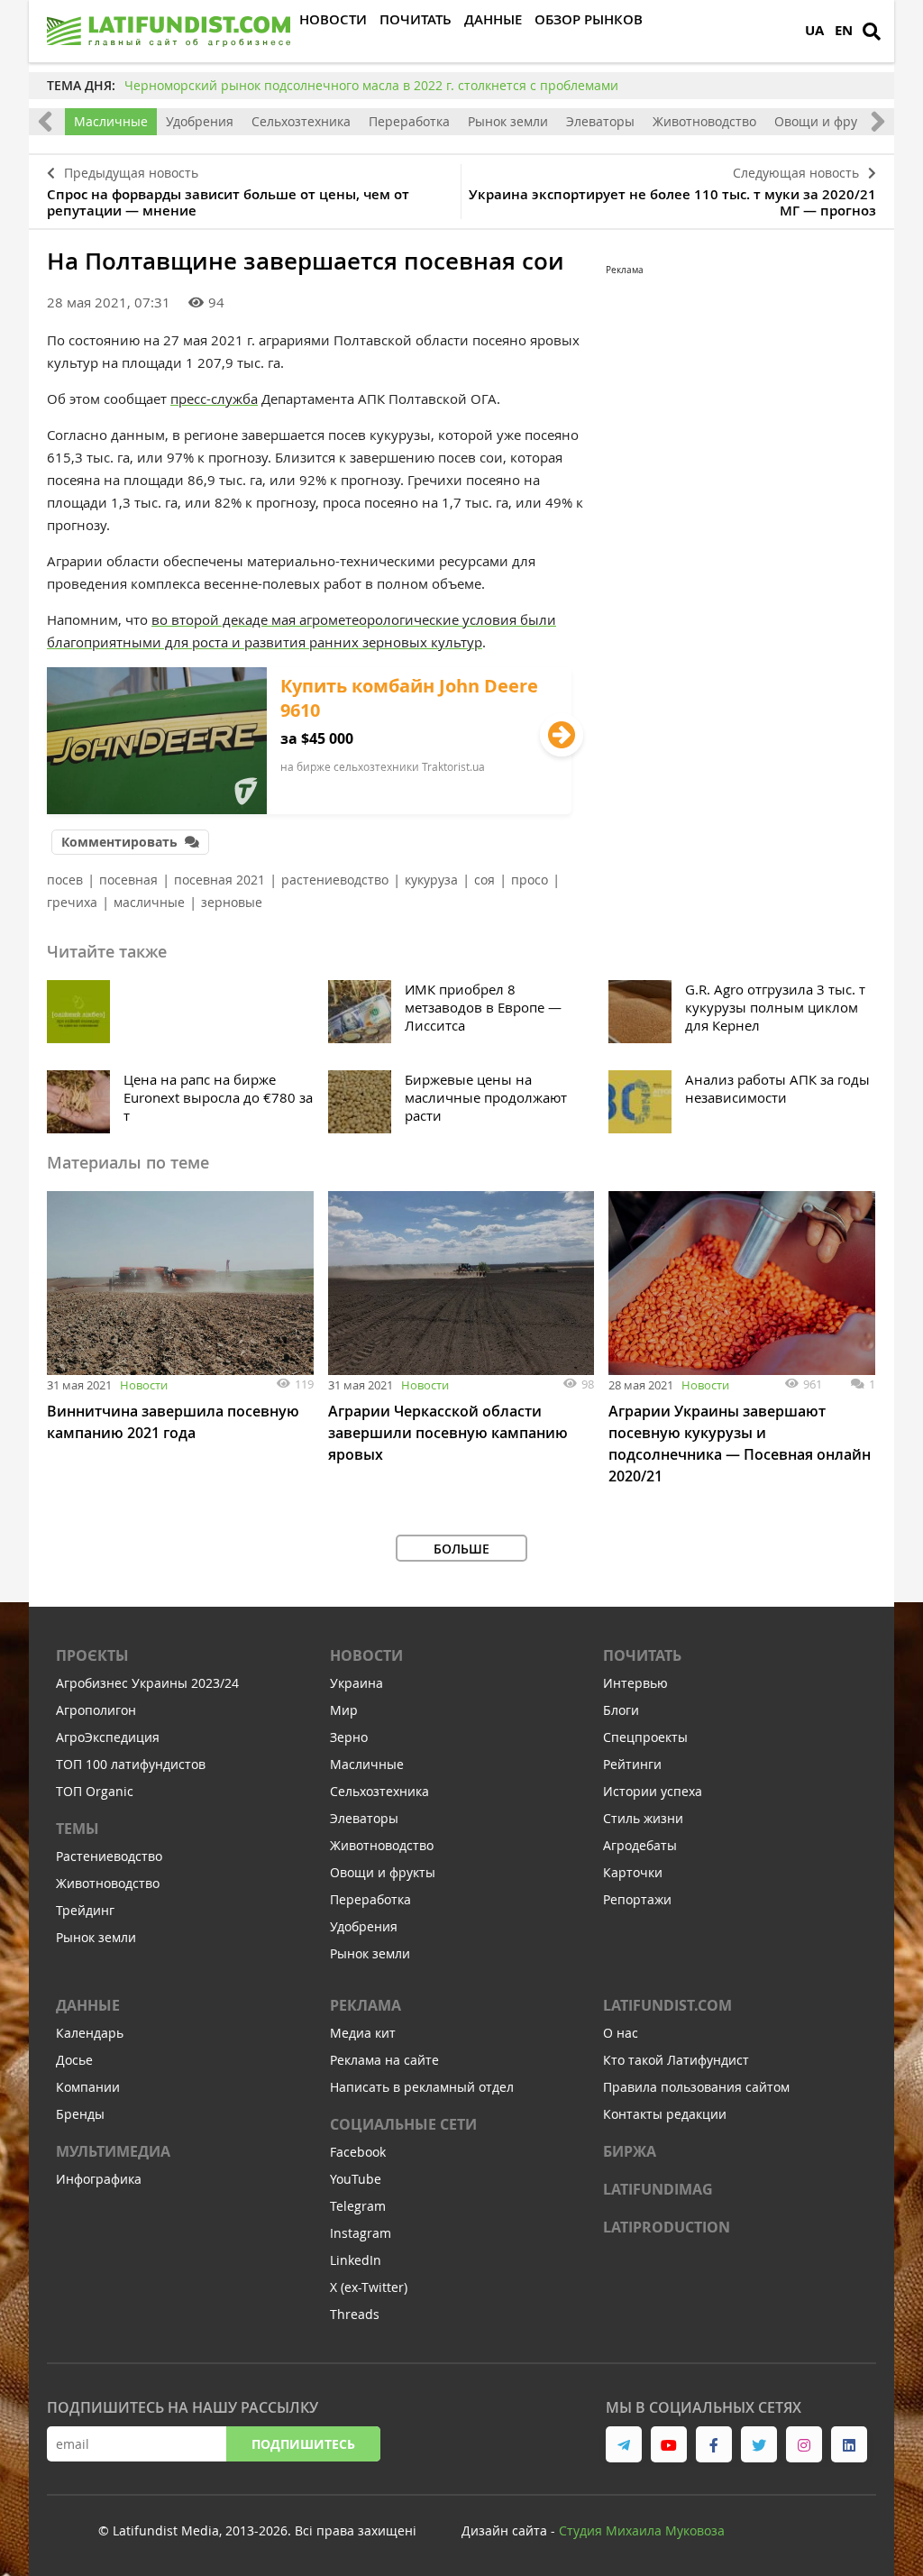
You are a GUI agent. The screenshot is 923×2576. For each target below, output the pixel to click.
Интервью (635, 1683)
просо (530, 880)
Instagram (361, 2233)
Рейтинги (632, 1764)
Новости (144, 1385)
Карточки (633, 1872)
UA (814, 30)
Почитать (642, 1655)
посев (65, 880)
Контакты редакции (665, 2114)
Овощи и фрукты (827, 121)
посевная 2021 (219, 880)
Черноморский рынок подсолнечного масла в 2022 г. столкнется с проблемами (371, 85)
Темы (78, 1829)
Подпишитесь (303, 2444)
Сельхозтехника (301, 121)
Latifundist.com (667, 2005)
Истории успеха (653, 1791)
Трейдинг (85, 1910)
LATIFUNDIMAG (658, 2189)
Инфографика (99, 2179)
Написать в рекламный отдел (422, 2087)
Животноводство (704, 121)
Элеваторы (600, 121)
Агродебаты (640, 1845)
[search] (872, 32)
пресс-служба (214, 399)
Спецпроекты (645, 1737)
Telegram (358, 2206)
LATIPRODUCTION (667, 2227)
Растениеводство (109, 1856)
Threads (355, 2314)
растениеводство (335, 880)
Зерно (349, 1737)
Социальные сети (403, 2124)
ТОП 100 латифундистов (131, 1764)
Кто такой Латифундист (676, 2060)
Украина (356, 1683)
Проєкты (92, 1655)
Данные (88, 2005)
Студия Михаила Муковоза (642, 2530)
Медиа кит (363, 2033)
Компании (88, 2087)
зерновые (232, 902)
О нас (621, 2033)
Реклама (366, 2005)
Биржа (630, 2151)
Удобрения (200, 121)
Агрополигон (96, 1710)
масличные (149, 902)
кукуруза (431, 880)
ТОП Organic (95, 1791)
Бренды (80, 2114)
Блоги (621, 1710)
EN (844, 30)
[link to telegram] (624, 2444)
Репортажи (637, 1899)
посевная (128, 880)
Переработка (409, 121)
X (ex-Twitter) (369, 2287)
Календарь (90, 2033)
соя (484, 880)
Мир (344, 1710)
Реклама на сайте (384, 2060)
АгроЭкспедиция (108, 1737)
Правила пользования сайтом (696, 2087)
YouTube (356, 2179)
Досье (74, 2060)
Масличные (111, 121)
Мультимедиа (113, 2151)
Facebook (358, 2152)
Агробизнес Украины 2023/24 (147, 1683)
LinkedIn (356, 2260)
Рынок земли (508, 121)
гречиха (72, 902)
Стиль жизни (643, 1818)
